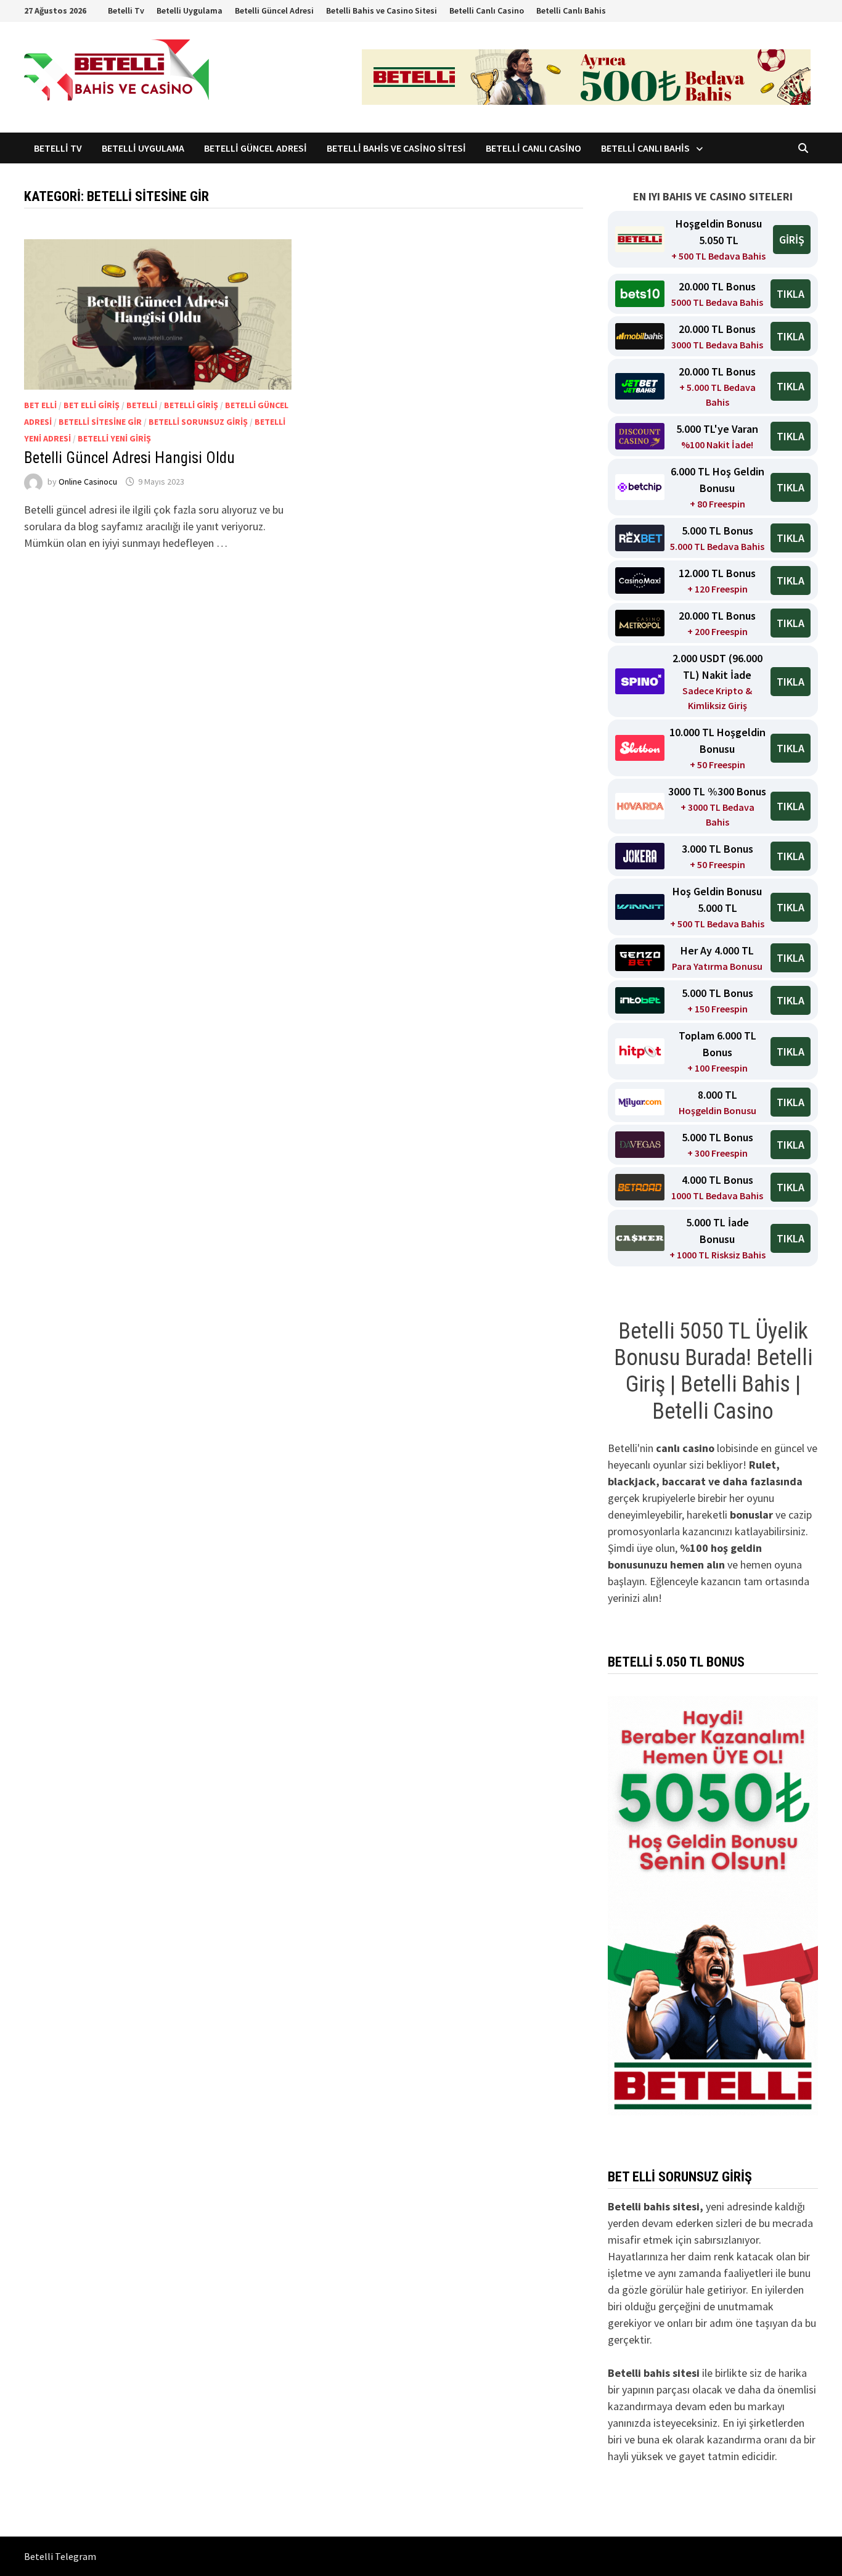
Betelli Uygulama (190, 10)
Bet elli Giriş (92, 405)
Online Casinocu (88, 482)
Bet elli (40, 405)
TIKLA (791, 294)
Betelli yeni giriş (114, 438)
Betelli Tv (126, 10)
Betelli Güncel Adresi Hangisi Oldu (129, 458)
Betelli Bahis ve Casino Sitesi (382, 10)
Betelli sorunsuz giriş (198, 422)
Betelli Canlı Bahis (571, 10)
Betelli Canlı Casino (487, 10)
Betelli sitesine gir (100, 422)
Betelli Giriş (191, 405)
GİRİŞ (792, 240)
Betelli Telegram (60, 2556)
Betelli (142, 405)
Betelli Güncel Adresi (274, 10)
